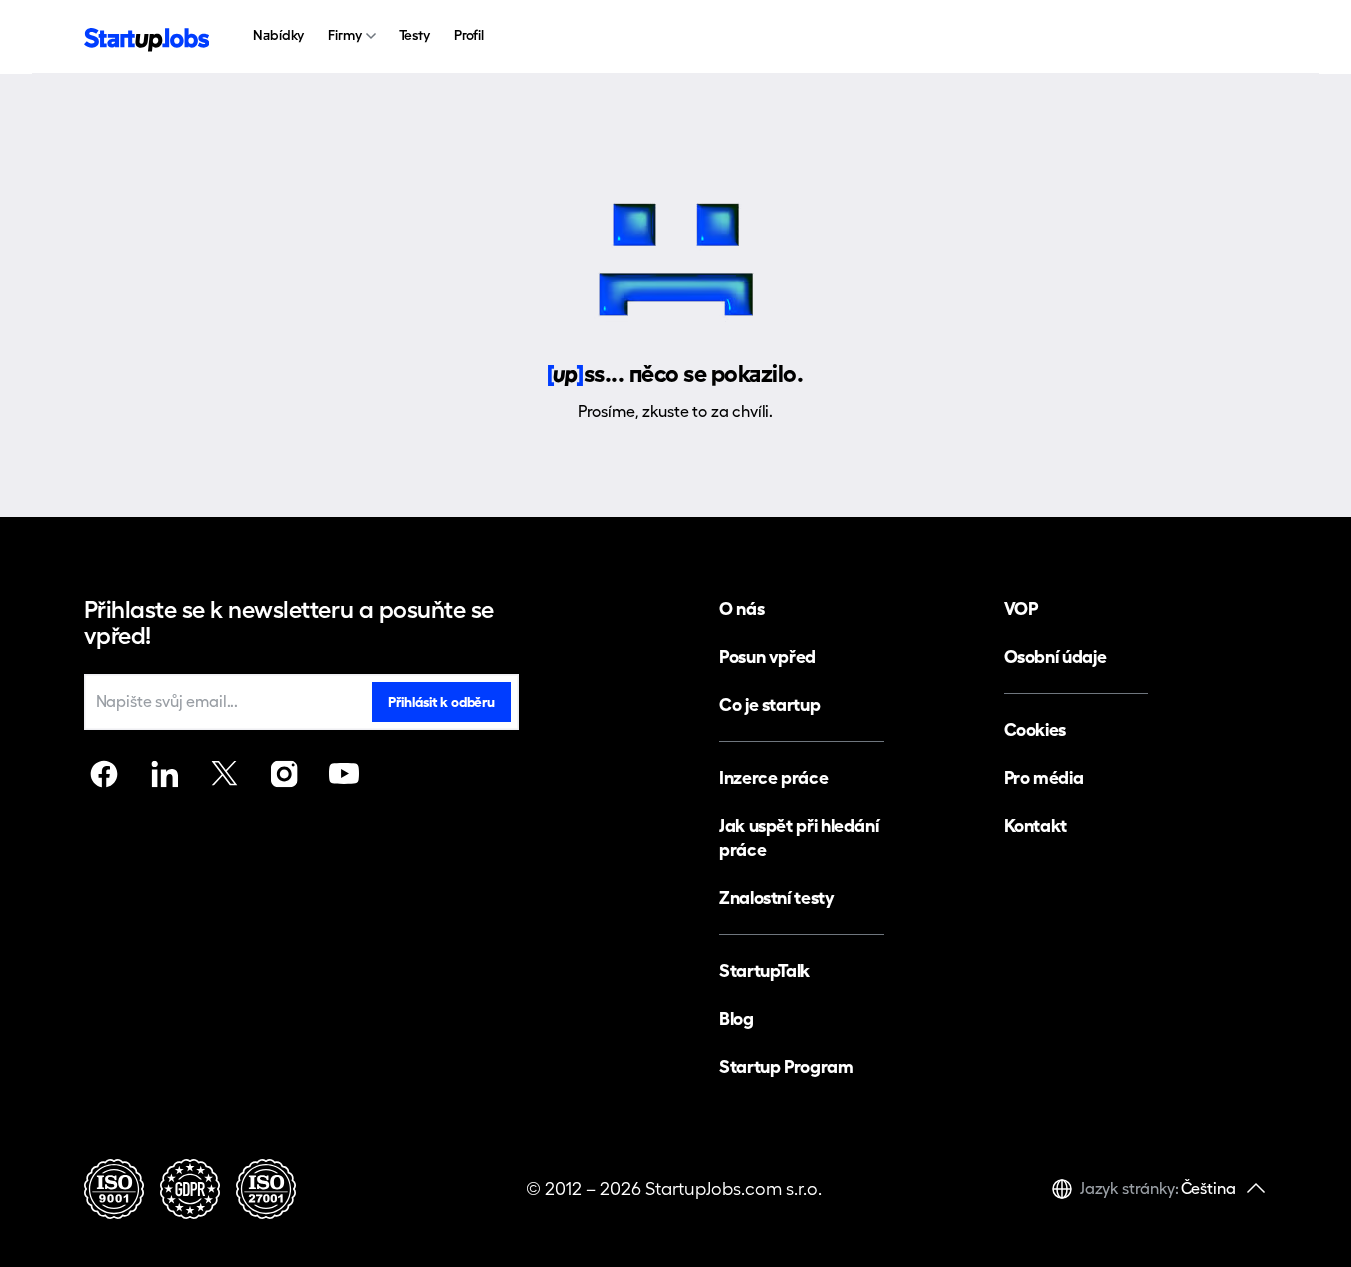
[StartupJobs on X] (224, 774)
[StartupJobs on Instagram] (284, 774)
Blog (736, 1018)
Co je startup (769, 704)
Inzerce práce (773, 777)
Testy (414, 35)
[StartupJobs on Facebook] (104, 774)
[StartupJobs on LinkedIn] (164, 774)
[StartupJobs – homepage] (147, 37)
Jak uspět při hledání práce (798, 837)
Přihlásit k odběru (441, 702)
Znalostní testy (777, 897)
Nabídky (278, 35)
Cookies (1035, 729)
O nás (741, 608)
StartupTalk (764, 970)
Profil (469, 35)
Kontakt (1035, 825)
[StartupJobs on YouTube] (344, 774)
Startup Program (786, 1066)
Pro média (1044, 777)
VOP (1021, 608)
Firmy (344, 35)
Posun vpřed (767, 656)
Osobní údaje (1055, 656)
